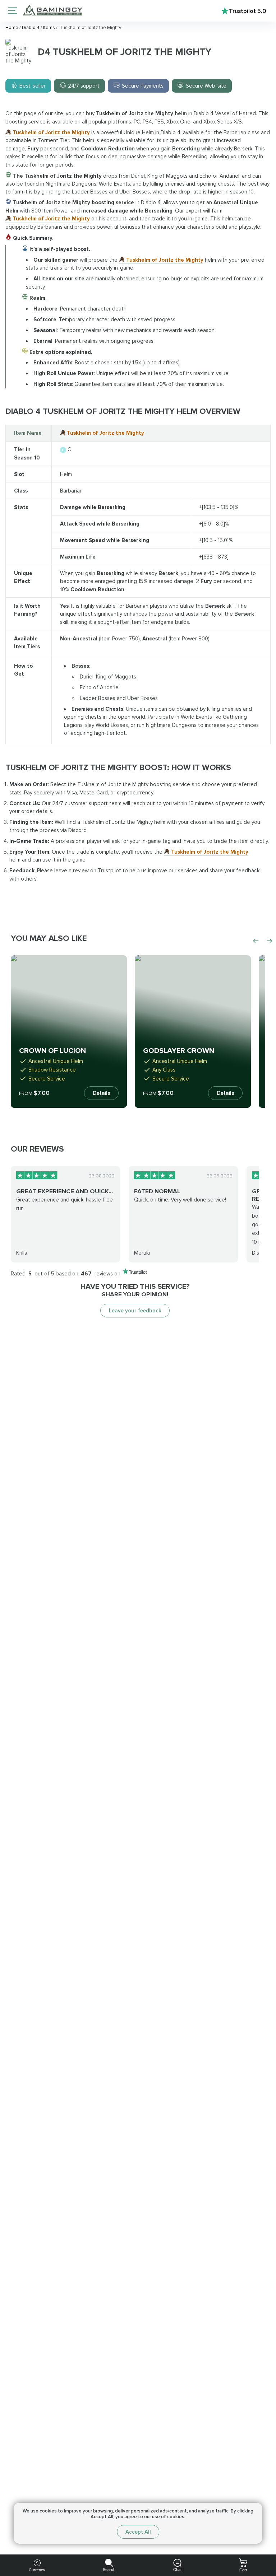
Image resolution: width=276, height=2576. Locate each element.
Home (12, 28)
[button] (263, 2521)
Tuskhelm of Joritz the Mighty (51, 132)
